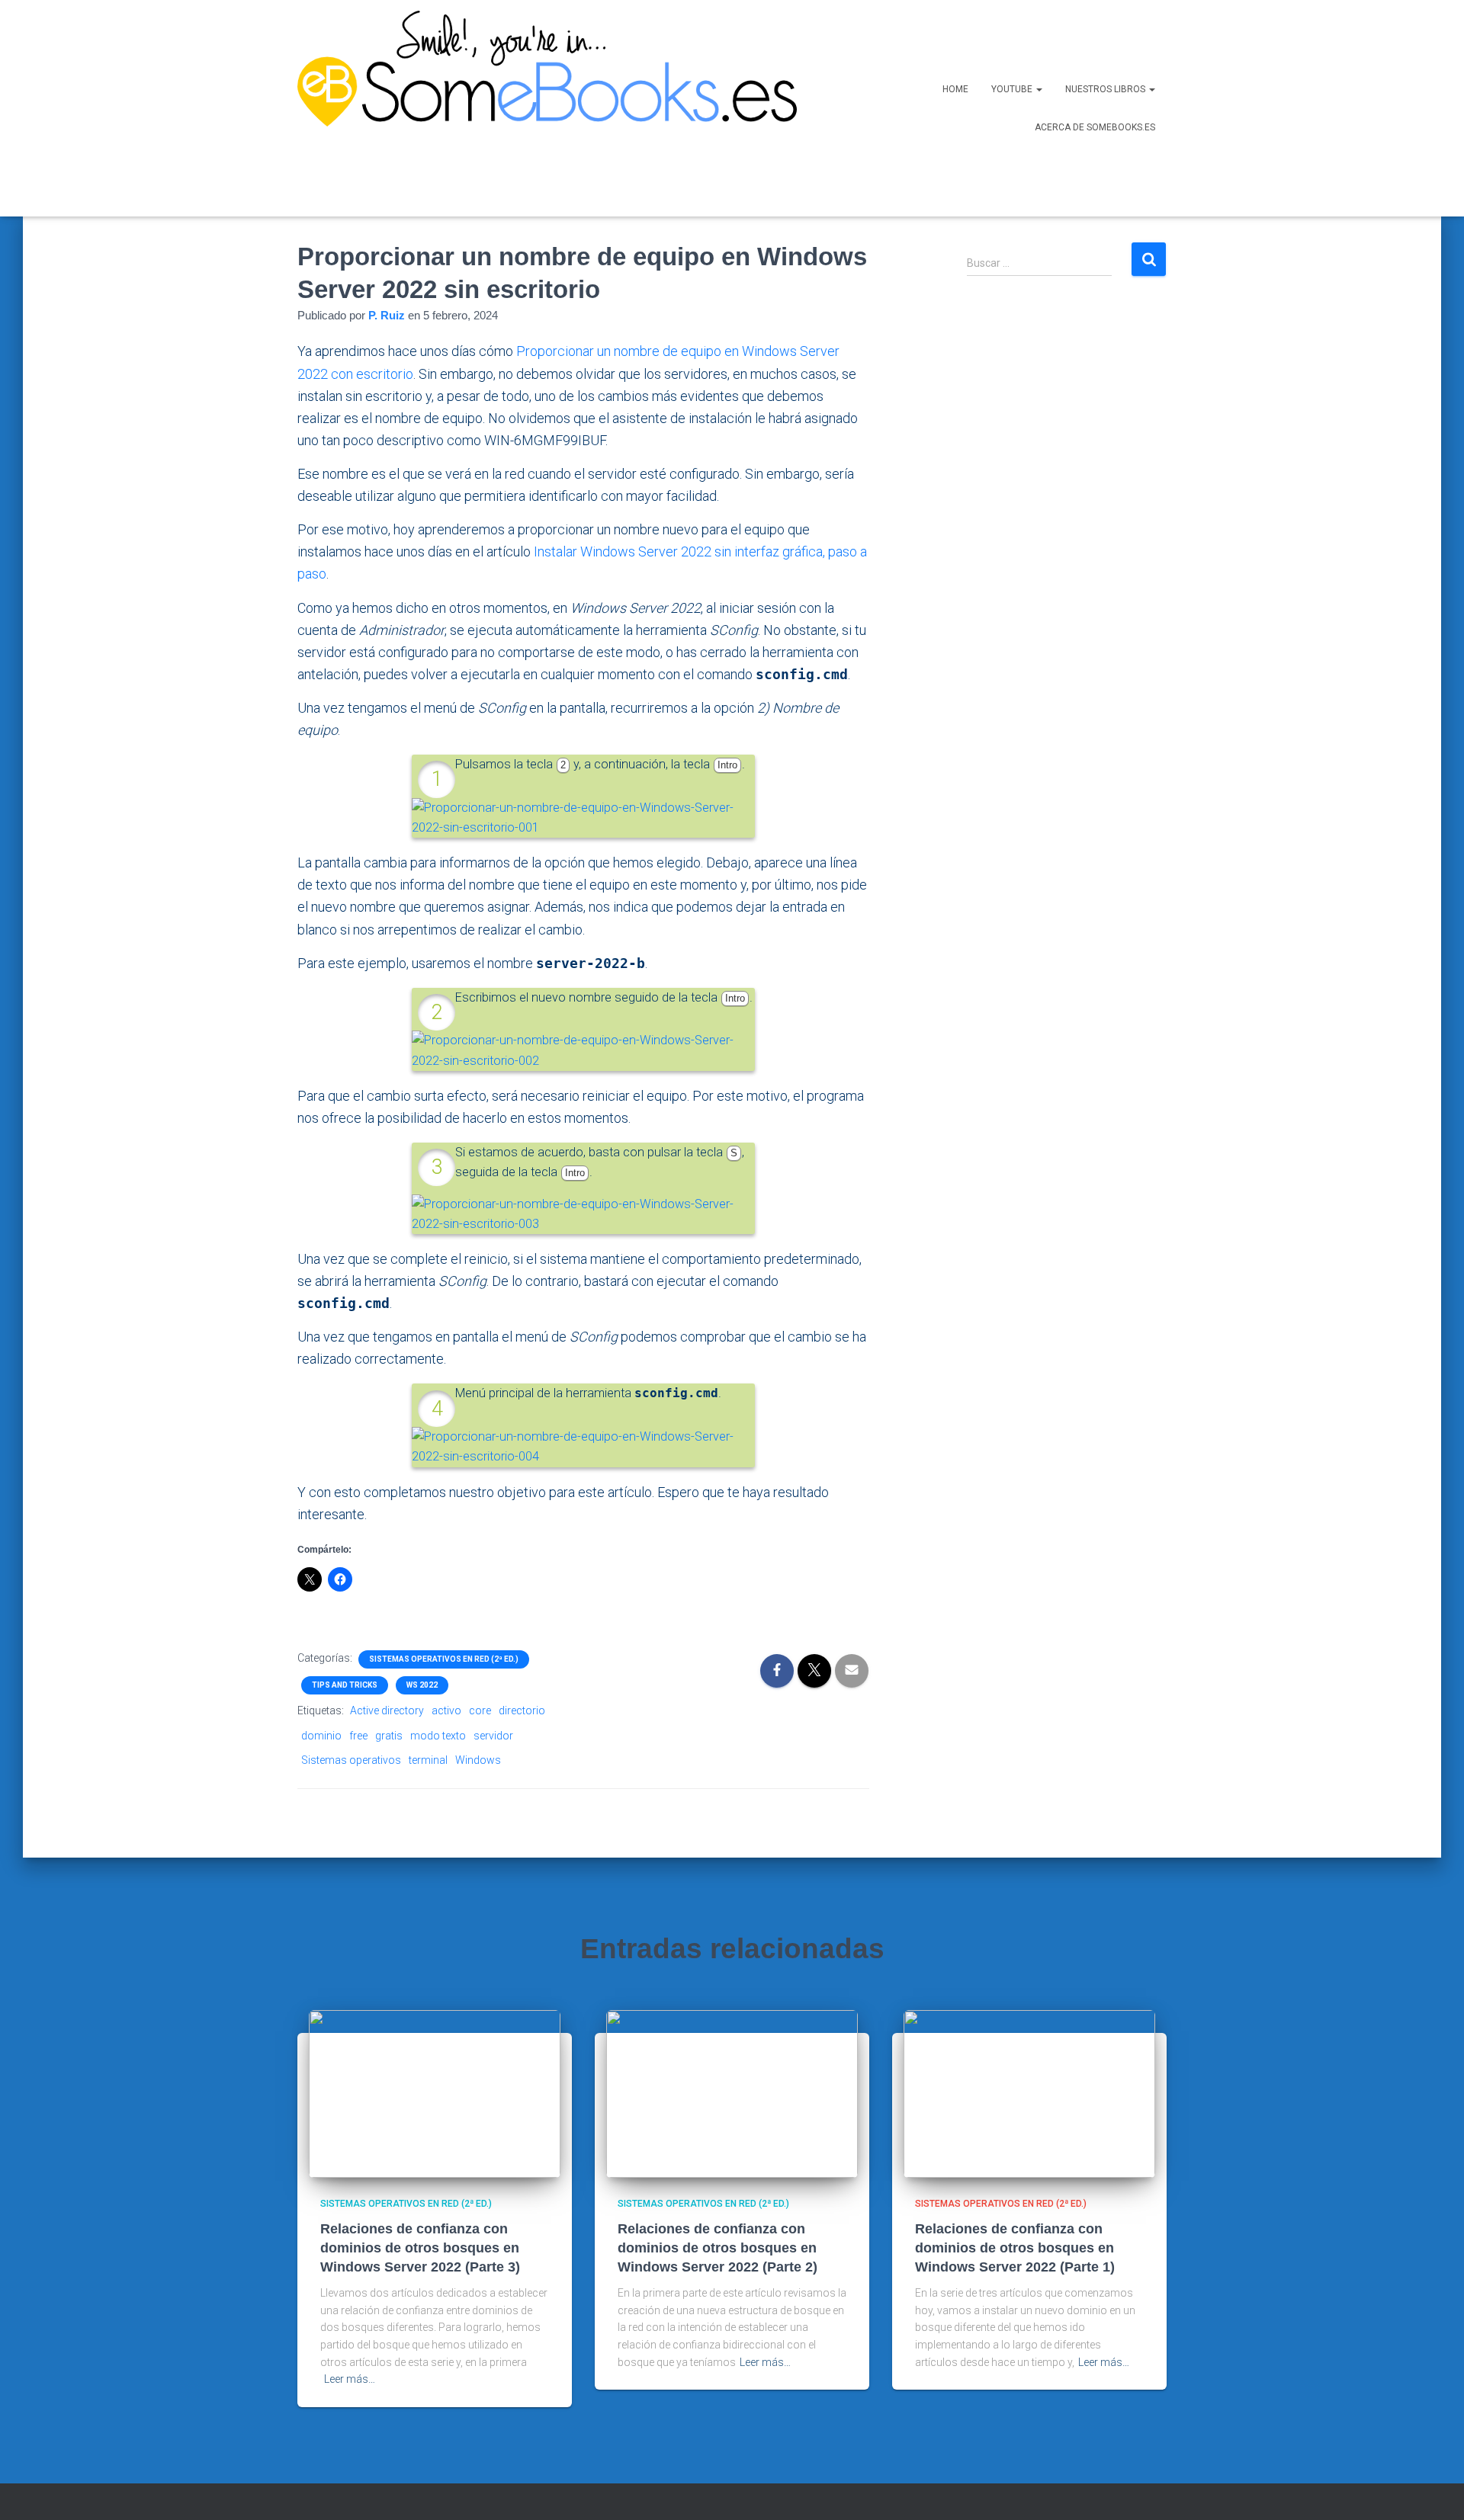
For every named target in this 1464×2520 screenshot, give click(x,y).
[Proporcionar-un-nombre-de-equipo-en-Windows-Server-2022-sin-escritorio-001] (583, 817)
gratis (389, 1736)
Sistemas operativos (351, 1760)
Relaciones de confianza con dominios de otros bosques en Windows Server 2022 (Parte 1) (1015, 2248)
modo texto (438, 1736)
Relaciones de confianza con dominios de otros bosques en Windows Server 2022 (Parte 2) (718, 2248)
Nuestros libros (1106, 89)
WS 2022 (422, 1685)
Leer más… (350, 2379)
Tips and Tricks (345, 1685)
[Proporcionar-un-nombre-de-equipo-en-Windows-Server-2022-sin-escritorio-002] (583, 1050)
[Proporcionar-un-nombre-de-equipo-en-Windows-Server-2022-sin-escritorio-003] (583, 1213)
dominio (321, 1736)
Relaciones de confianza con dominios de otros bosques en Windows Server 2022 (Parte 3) (420, 2248)
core (480, 1710)
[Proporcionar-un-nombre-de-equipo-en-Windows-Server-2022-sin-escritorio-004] (583, 1446)
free (358, 1736)
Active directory (387, 1710)
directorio (522, 1710)
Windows (478, 1760)
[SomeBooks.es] (541, 108)
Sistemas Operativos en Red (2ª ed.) (444, 1659)
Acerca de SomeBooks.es (1095, 127)
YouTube (1013, 89)
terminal (428, 1760)
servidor (493, 1736)
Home (955, 89)
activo (446, 1710)
